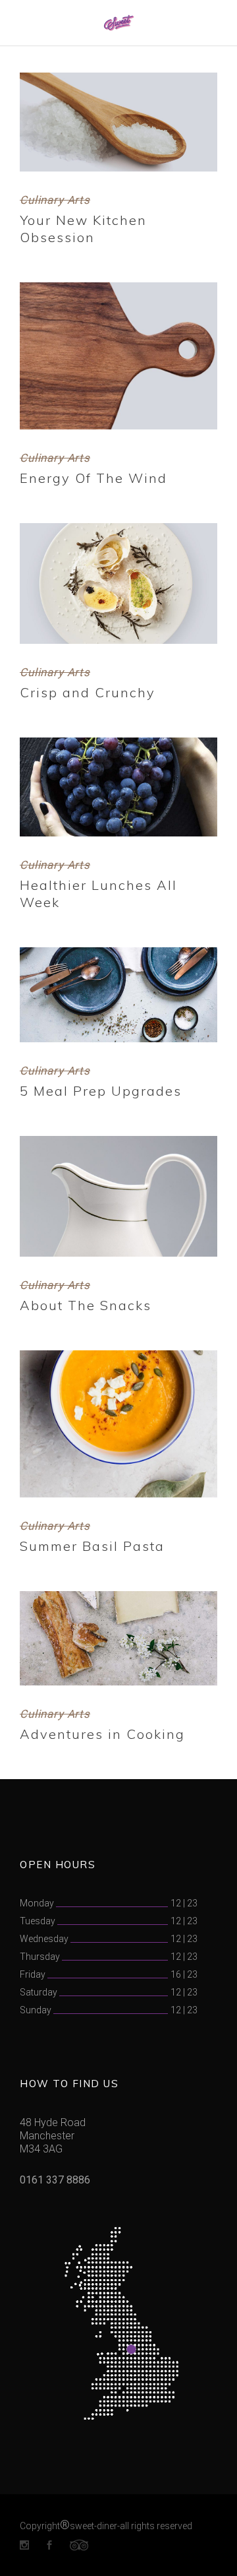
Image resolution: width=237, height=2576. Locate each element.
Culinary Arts (55, 200)
